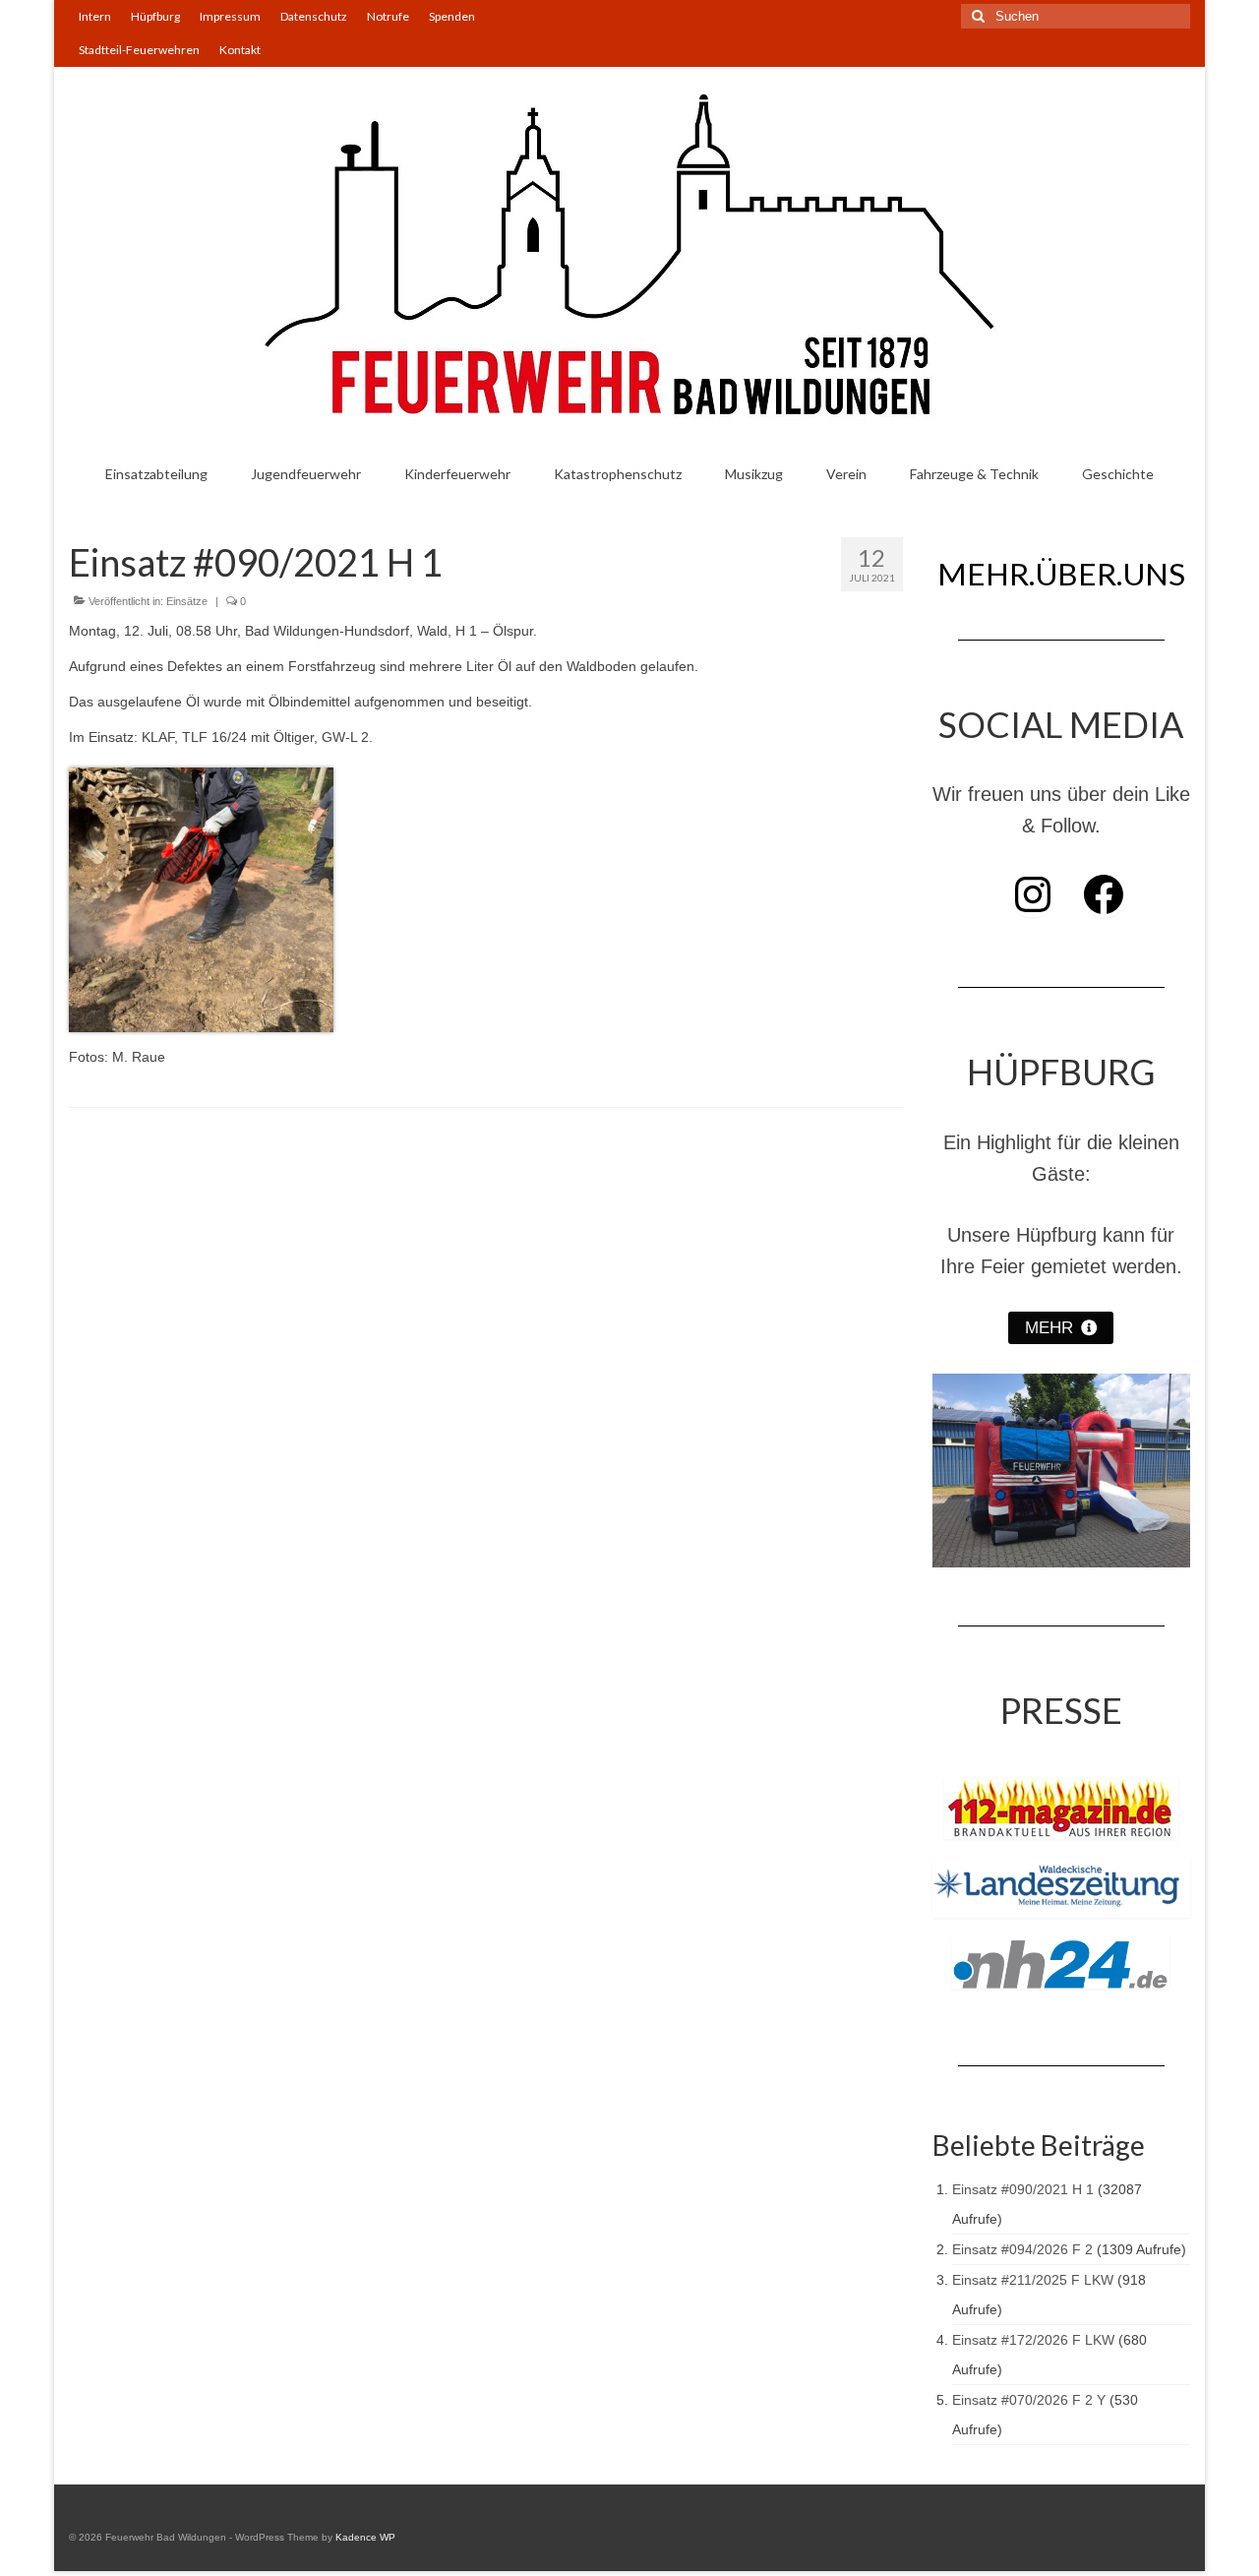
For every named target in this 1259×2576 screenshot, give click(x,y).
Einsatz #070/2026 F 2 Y (1029, 2400)
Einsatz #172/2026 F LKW (1033, 2340)
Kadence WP (365, 2537)
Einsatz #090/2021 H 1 (1023, 2189)
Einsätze (187, 601)
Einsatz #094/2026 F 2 (1022, 2249)
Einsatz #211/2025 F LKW (1033, 2280)
